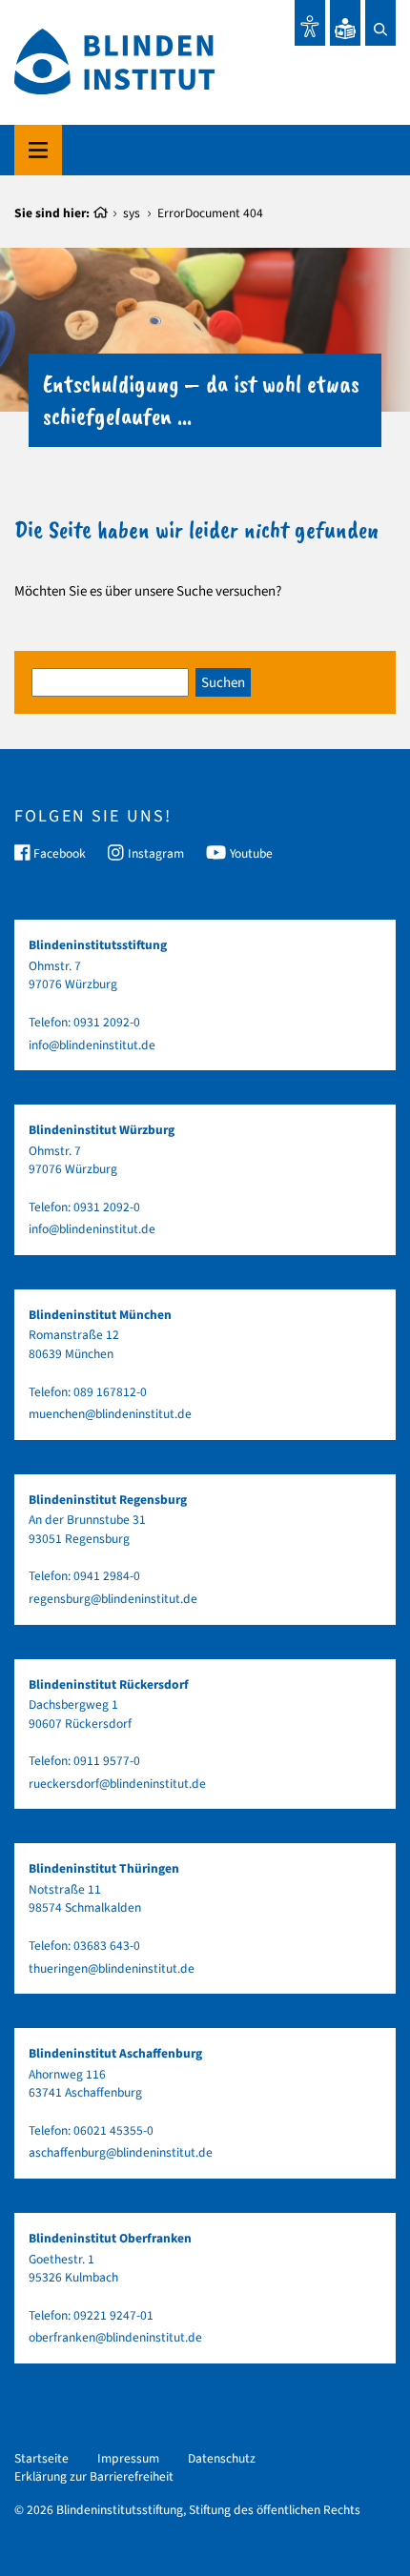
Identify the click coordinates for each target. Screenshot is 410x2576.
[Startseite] (101, 213)
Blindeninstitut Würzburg (102, 1130)
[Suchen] (380, 23)
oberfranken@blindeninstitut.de (115, 2337)
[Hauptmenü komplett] (38, 150)
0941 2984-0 (107, 1576)
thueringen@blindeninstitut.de (112, 1968)
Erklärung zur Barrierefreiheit (94, 2476)
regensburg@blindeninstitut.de (113, 1599)
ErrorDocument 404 (210, 213)
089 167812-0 (110, 1392)
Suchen (223, 683)
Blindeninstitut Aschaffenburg (115, 2053)
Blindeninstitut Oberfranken (110, 2238)
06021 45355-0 (113, 2130)
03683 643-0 (107, 1946)
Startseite (41, 2458)
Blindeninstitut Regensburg (108, 1500)
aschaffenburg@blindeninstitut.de (121, 2152)
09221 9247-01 (113, 2315)
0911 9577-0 (107, 1761)
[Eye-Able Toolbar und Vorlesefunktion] (310, 23)
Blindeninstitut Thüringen (104, 1868)
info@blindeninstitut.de (92, 1045)
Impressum (128, 2458)
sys (132, 213)
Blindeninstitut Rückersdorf (109, 1684)
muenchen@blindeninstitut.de (110, 1414)
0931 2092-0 (107, 1022)
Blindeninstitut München (100, 1315)
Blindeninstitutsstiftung (98, 945)
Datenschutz (222, 2458)
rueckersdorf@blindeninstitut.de (117, 1784)
